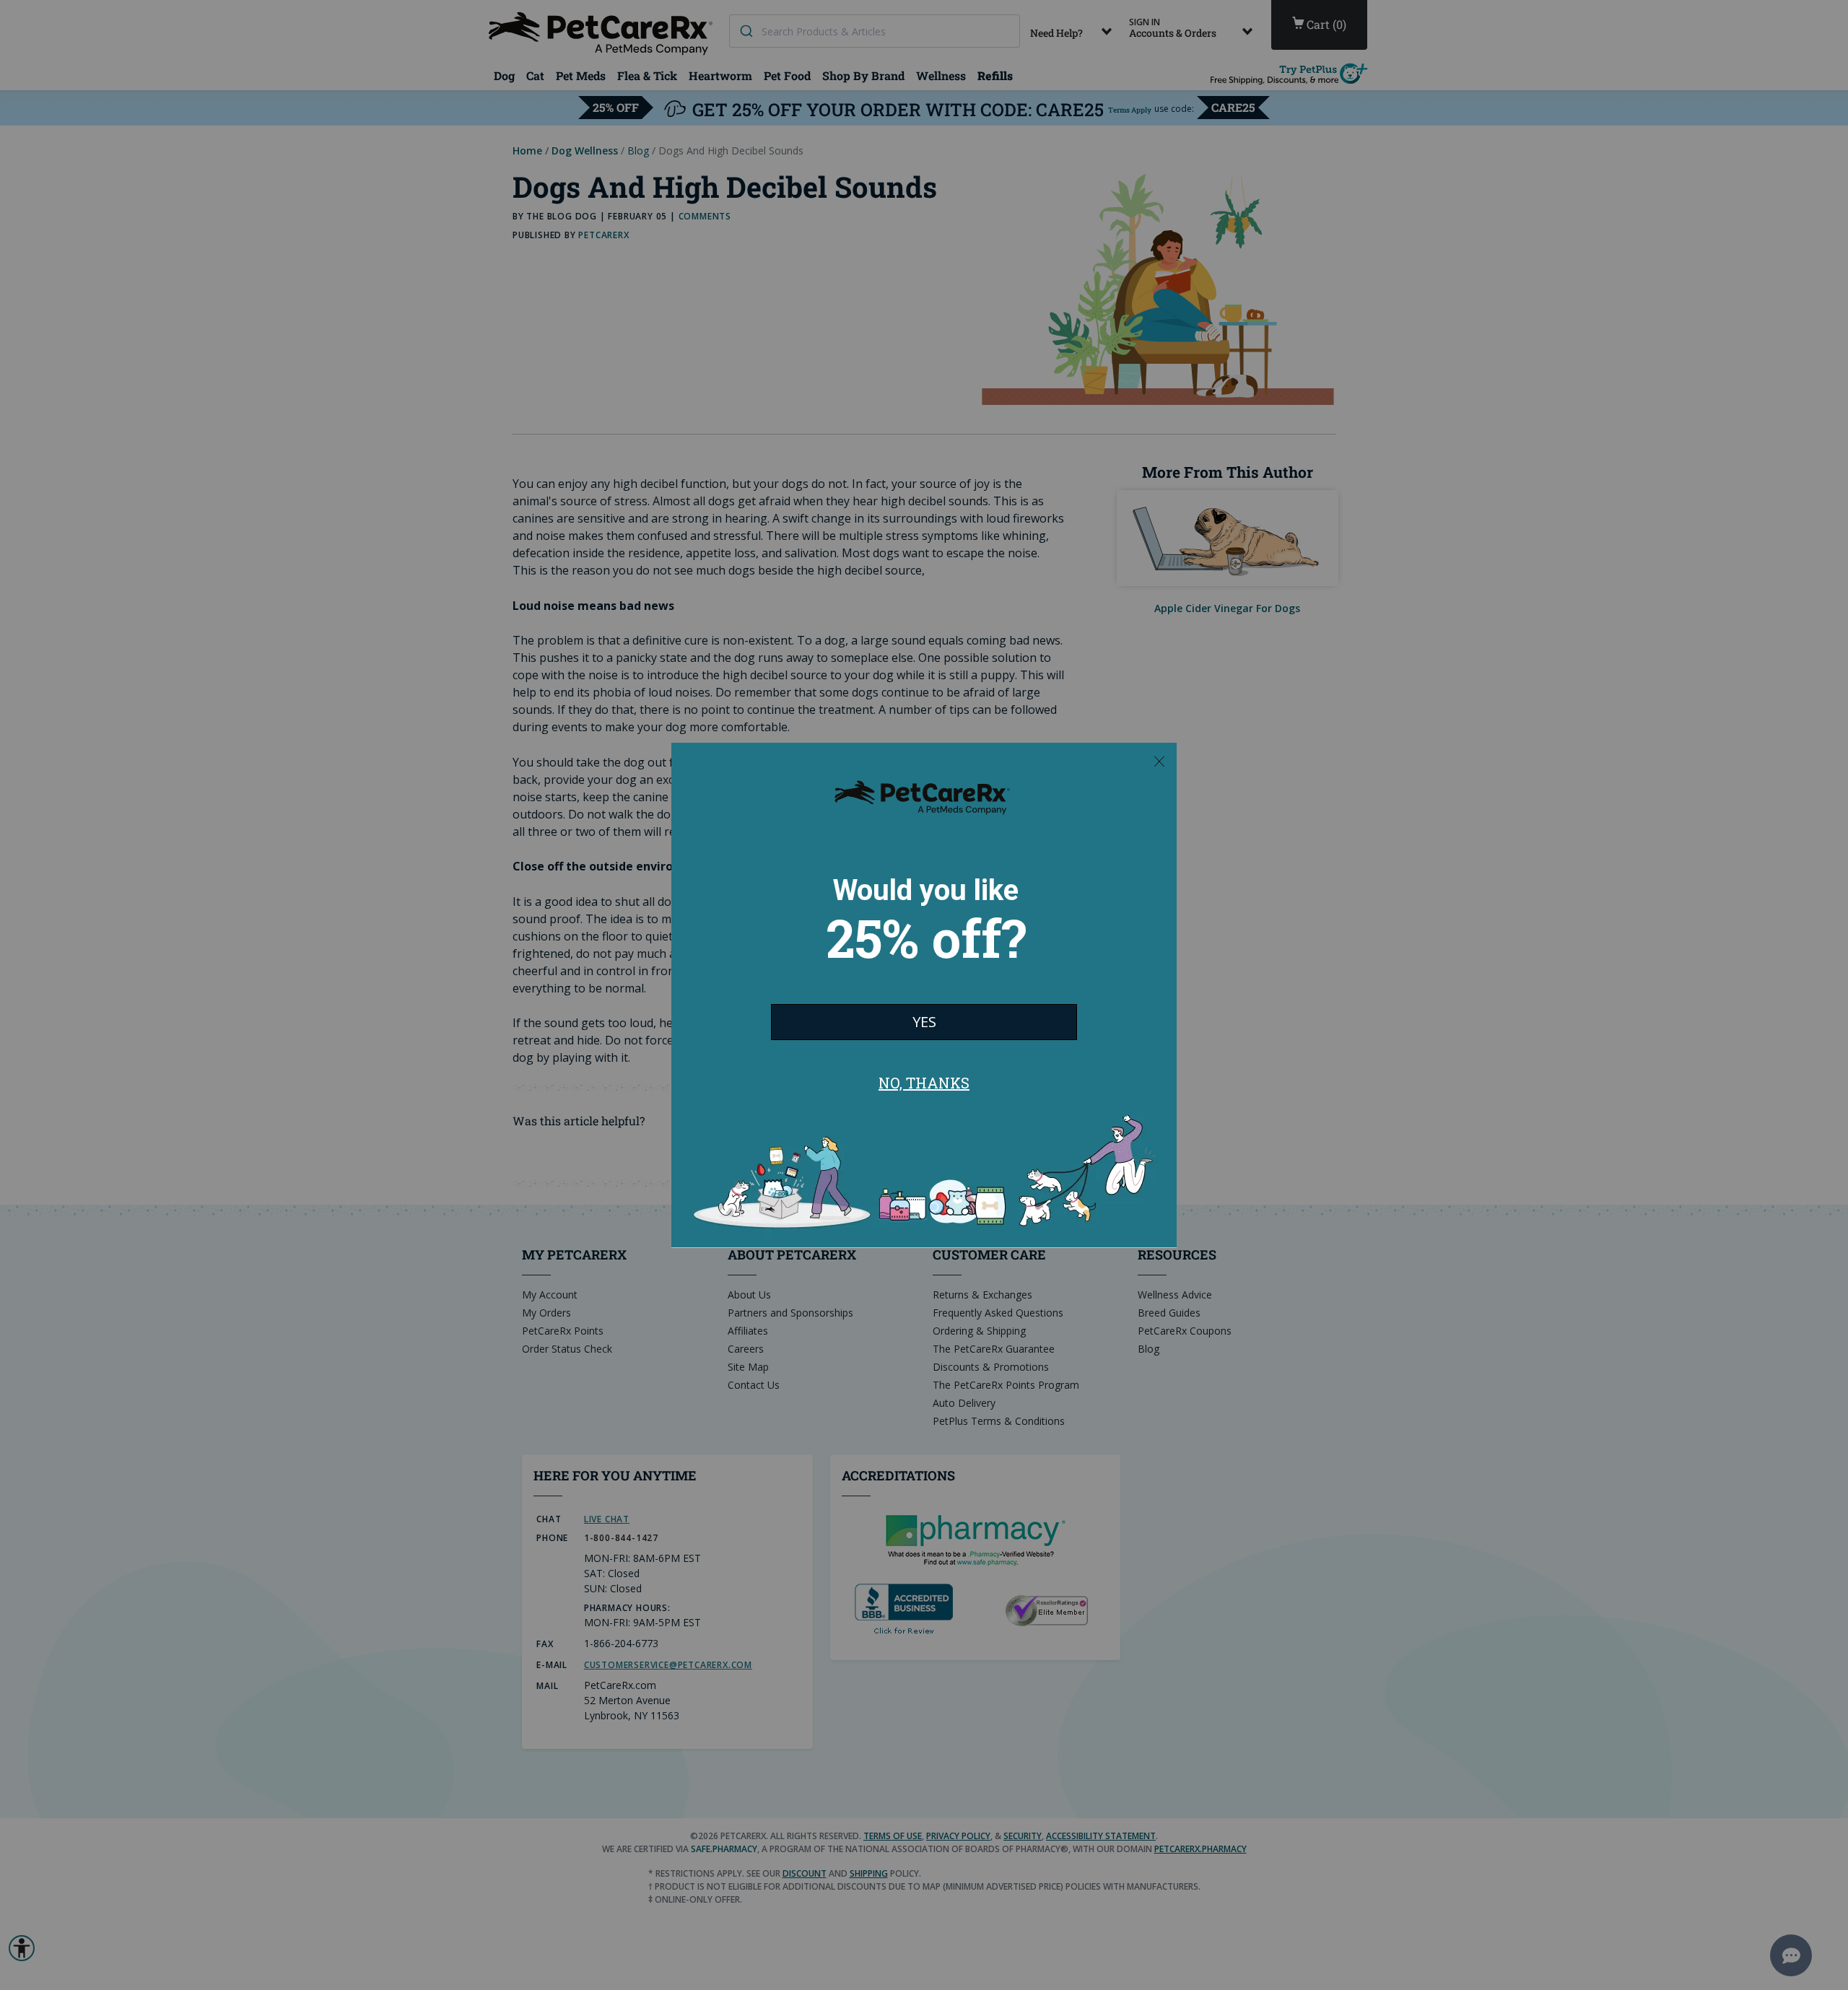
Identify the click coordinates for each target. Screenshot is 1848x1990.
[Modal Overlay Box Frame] (924, 995)
